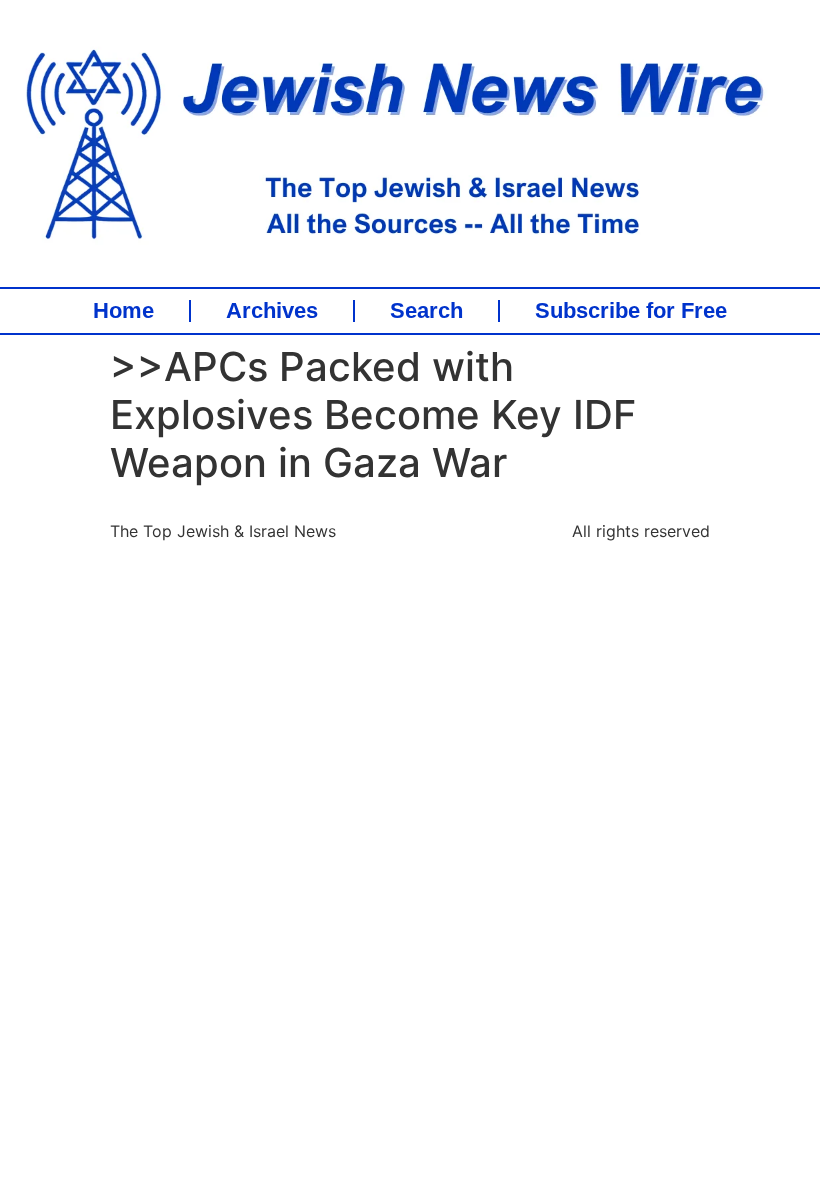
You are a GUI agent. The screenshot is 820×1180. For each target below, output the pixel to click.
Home (123, 311)
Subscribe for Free (631, 311)
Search (426, 311)
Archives (272, 311)
